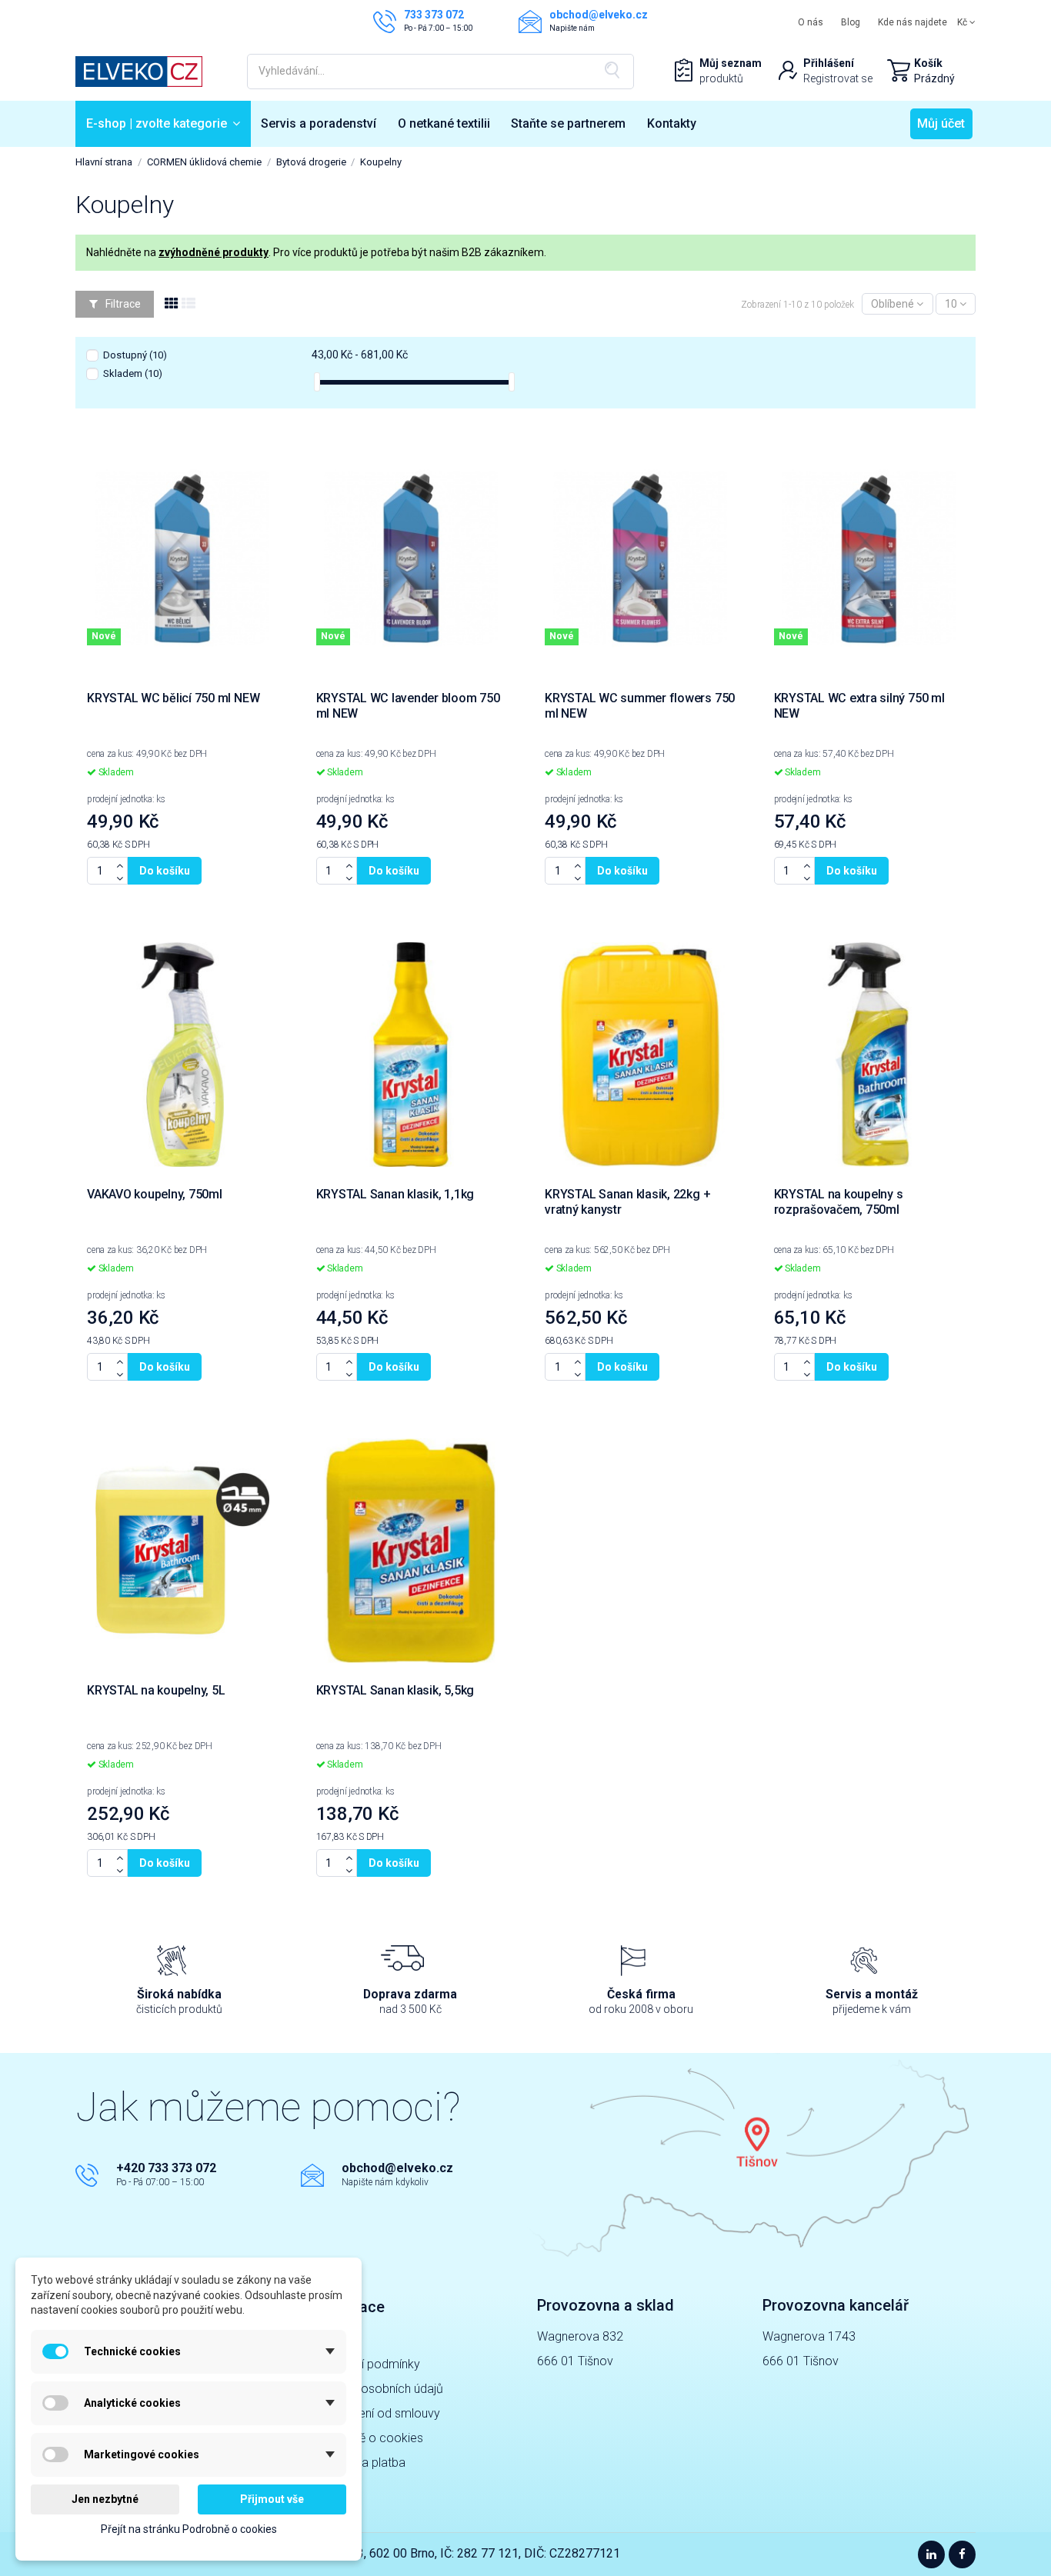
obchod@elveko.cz (397, 2168)
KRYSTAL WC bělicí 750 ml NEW (173, 698)
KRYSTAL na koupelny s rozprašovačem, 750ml (839, 1202)
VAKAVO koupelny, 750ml (155, 1194)
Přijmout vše (272, 2499)
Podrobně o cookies (368, 2438)
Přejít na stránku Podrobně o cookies (189, 2529)
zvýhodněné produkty (214, 252)
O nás (811, 22)
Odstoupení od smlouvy (376, 2413)
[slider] (317, 382)
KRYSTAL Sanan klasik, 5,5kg (395, 1690)
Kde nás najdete (913, 22)
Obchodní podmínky (366, 2364)
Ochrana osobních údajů (378, 2389)
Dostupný (135, 355)
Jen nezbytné (105, 2499)
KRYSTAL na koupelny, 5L (156, 1690)
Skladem (133, 373)
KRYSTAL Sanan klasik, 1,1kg (395, 1194)
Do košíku (165, 871)
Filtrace (122, 304)
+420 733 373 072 (166, 2168)
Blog (851, 22)
